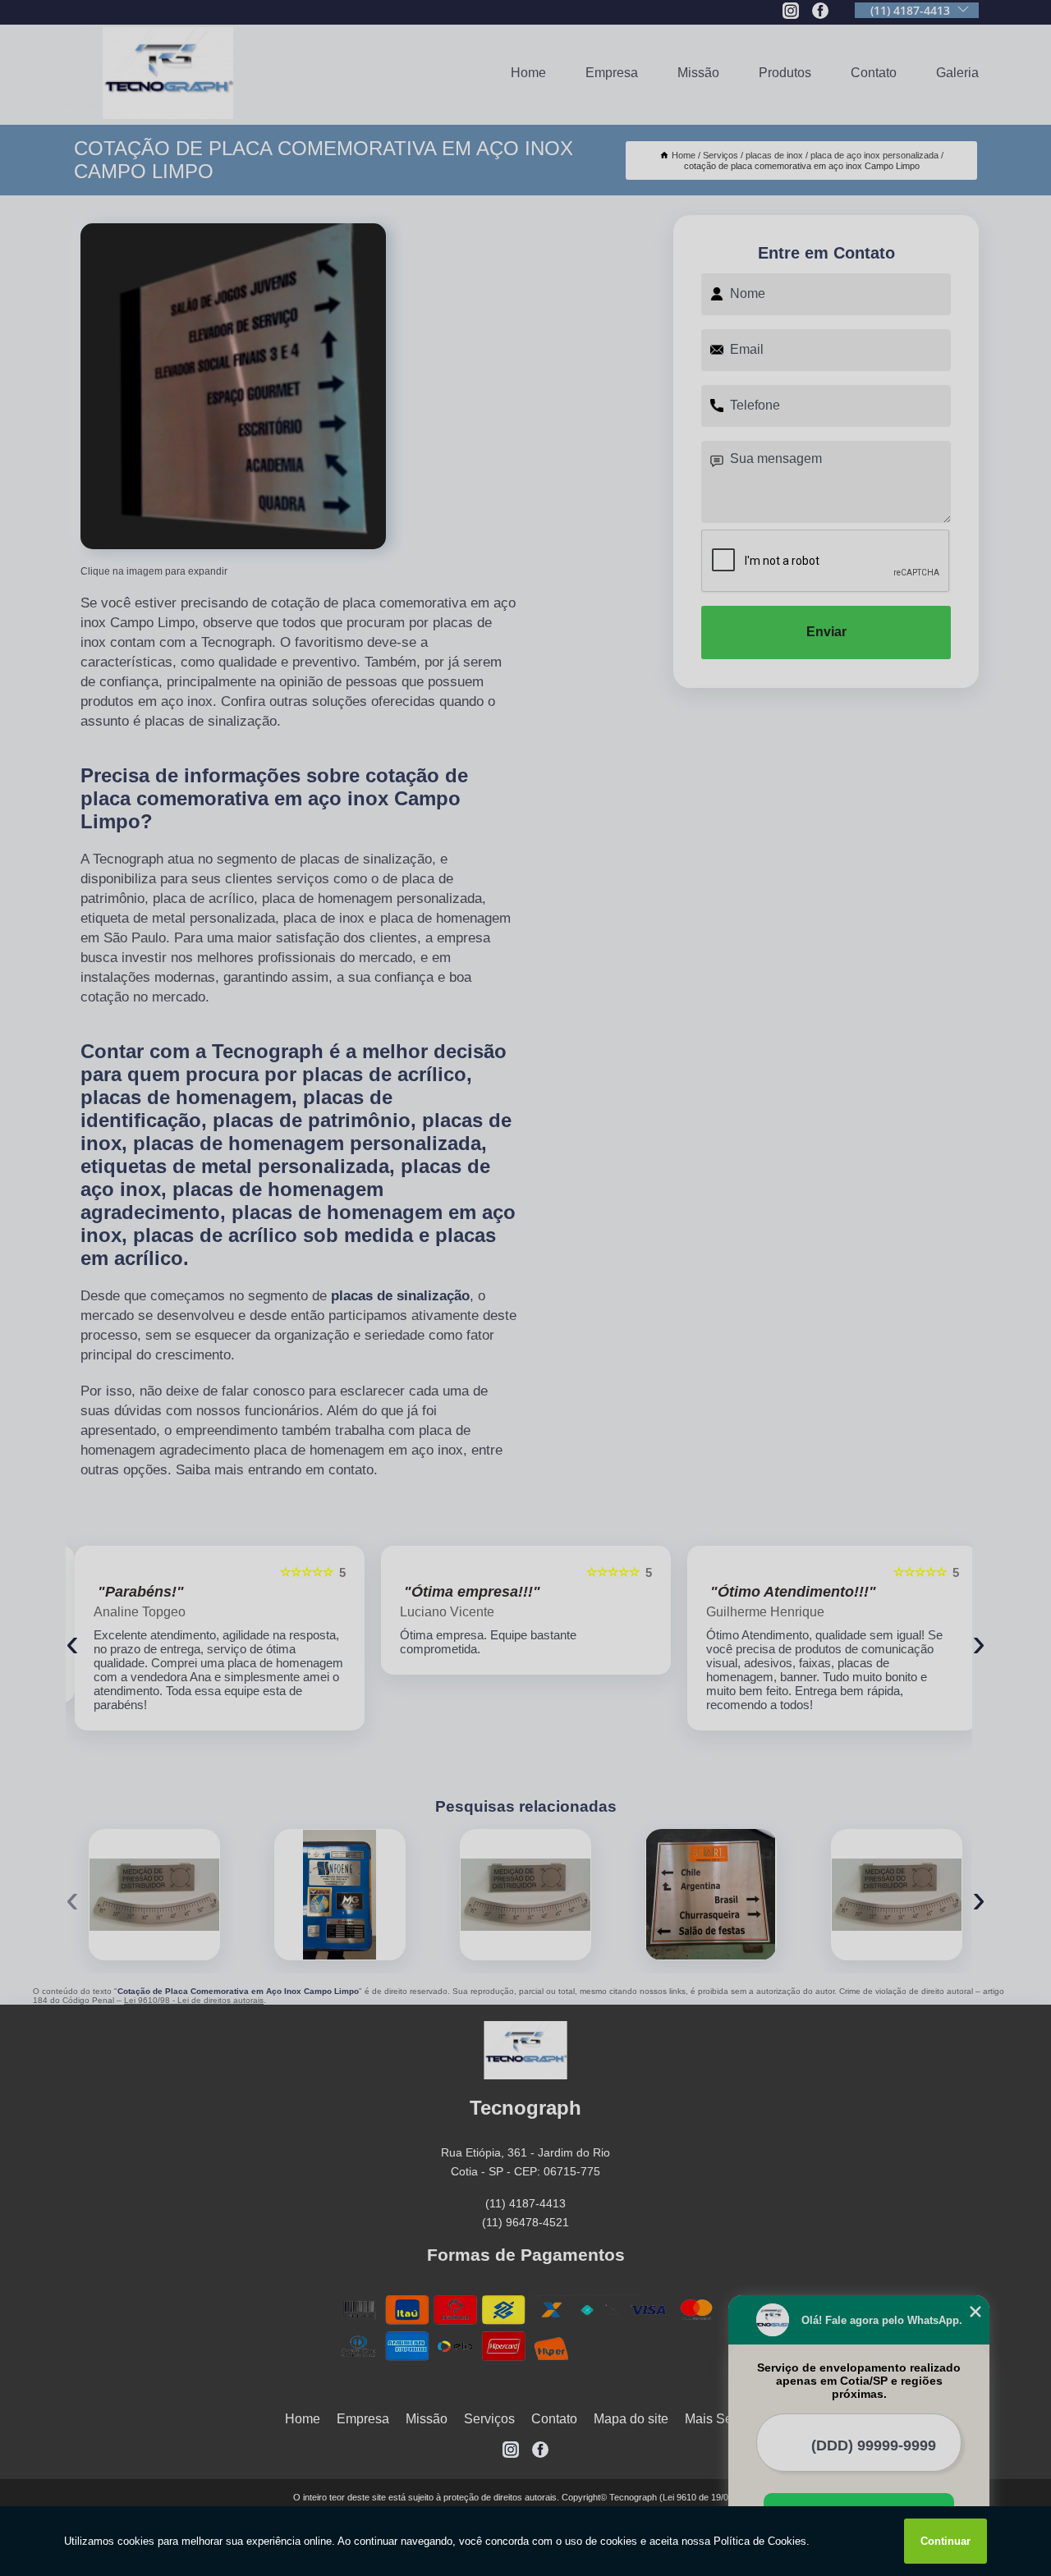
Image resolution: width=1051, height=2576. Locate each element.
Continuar (945, 2541)
